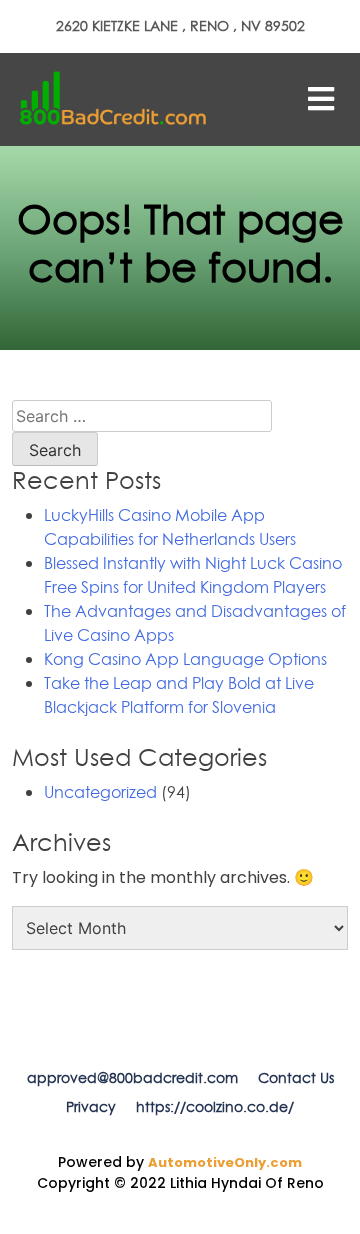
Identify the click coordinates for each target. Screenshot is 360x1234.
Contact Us (296, 1078)
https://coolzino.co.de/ (215, 1107)
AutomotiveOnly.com (225, 1162)
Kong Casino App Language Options (185, 659)
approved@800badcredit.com (132, 1078)
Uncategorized (100, 792)
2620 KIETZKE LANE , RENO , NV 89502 (180, 26)
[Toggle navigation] (321, 99)
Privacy (91, 1107)
